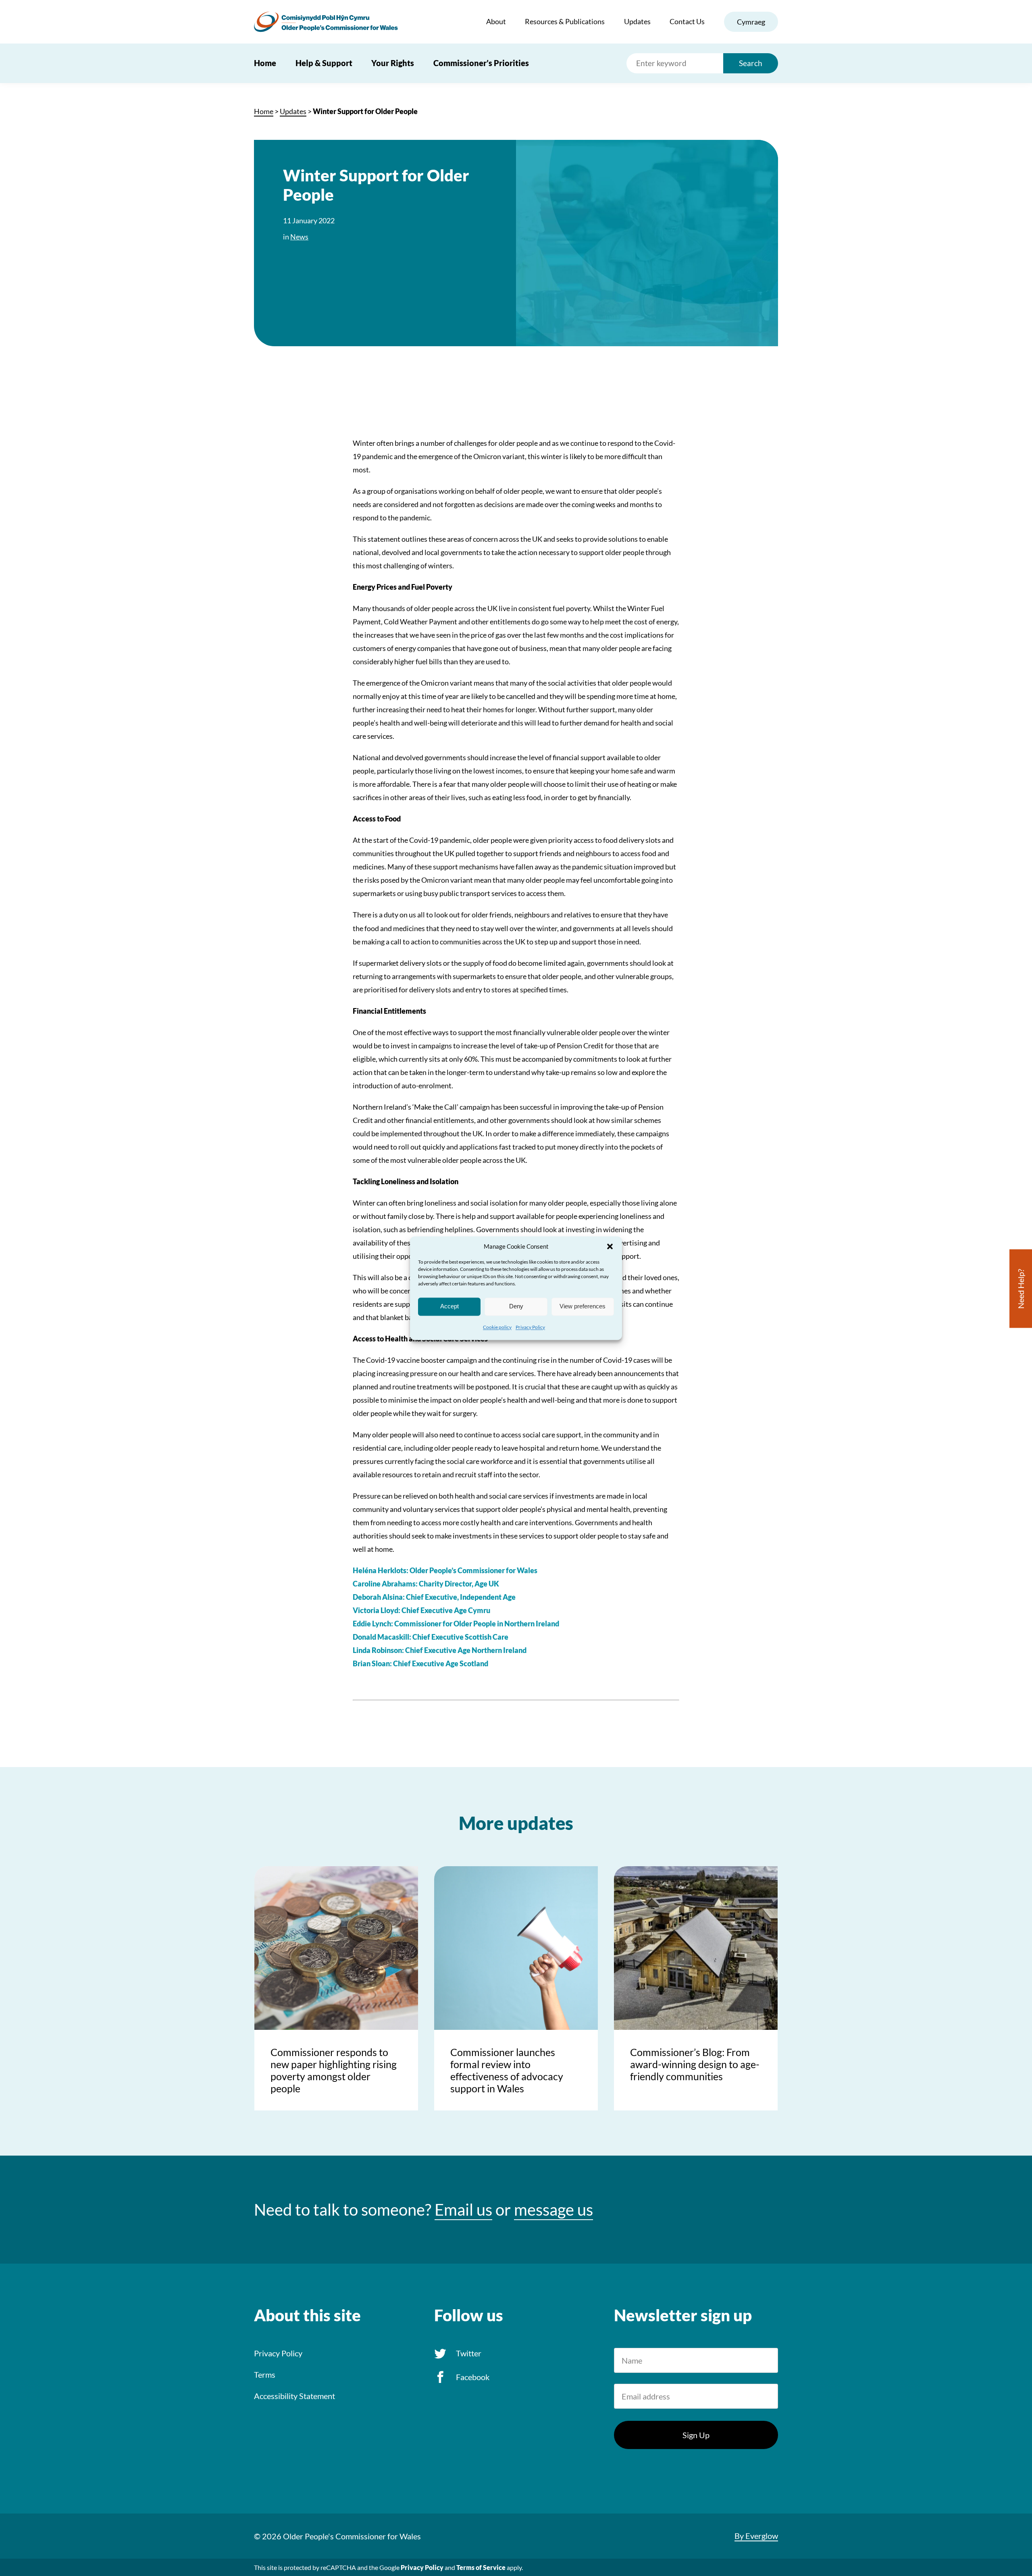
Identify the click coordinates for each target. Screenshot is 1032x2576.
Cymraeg (751, 22)
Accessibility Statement (294, 2396)
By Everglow (756, 2536)
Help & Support (324, 63)
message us (553, 2210)
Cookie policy (497, 1327)
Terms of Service (481, 2567)
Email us (463, 2210)
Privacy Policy (530, 1327)
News (299, 237)
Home (265, 63)
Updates (637, 21)
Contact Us (687, 21)
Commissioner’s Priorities (481, 63)
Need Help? (1021, 1288)
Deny (516, 1306)
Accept (449, 1306)
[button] (610, 1246)
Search (751, 63)
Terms (265, 2374)
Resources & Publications (565, 21)
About (496, 21)
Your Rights (393, 63)
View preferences (583, 1306)
